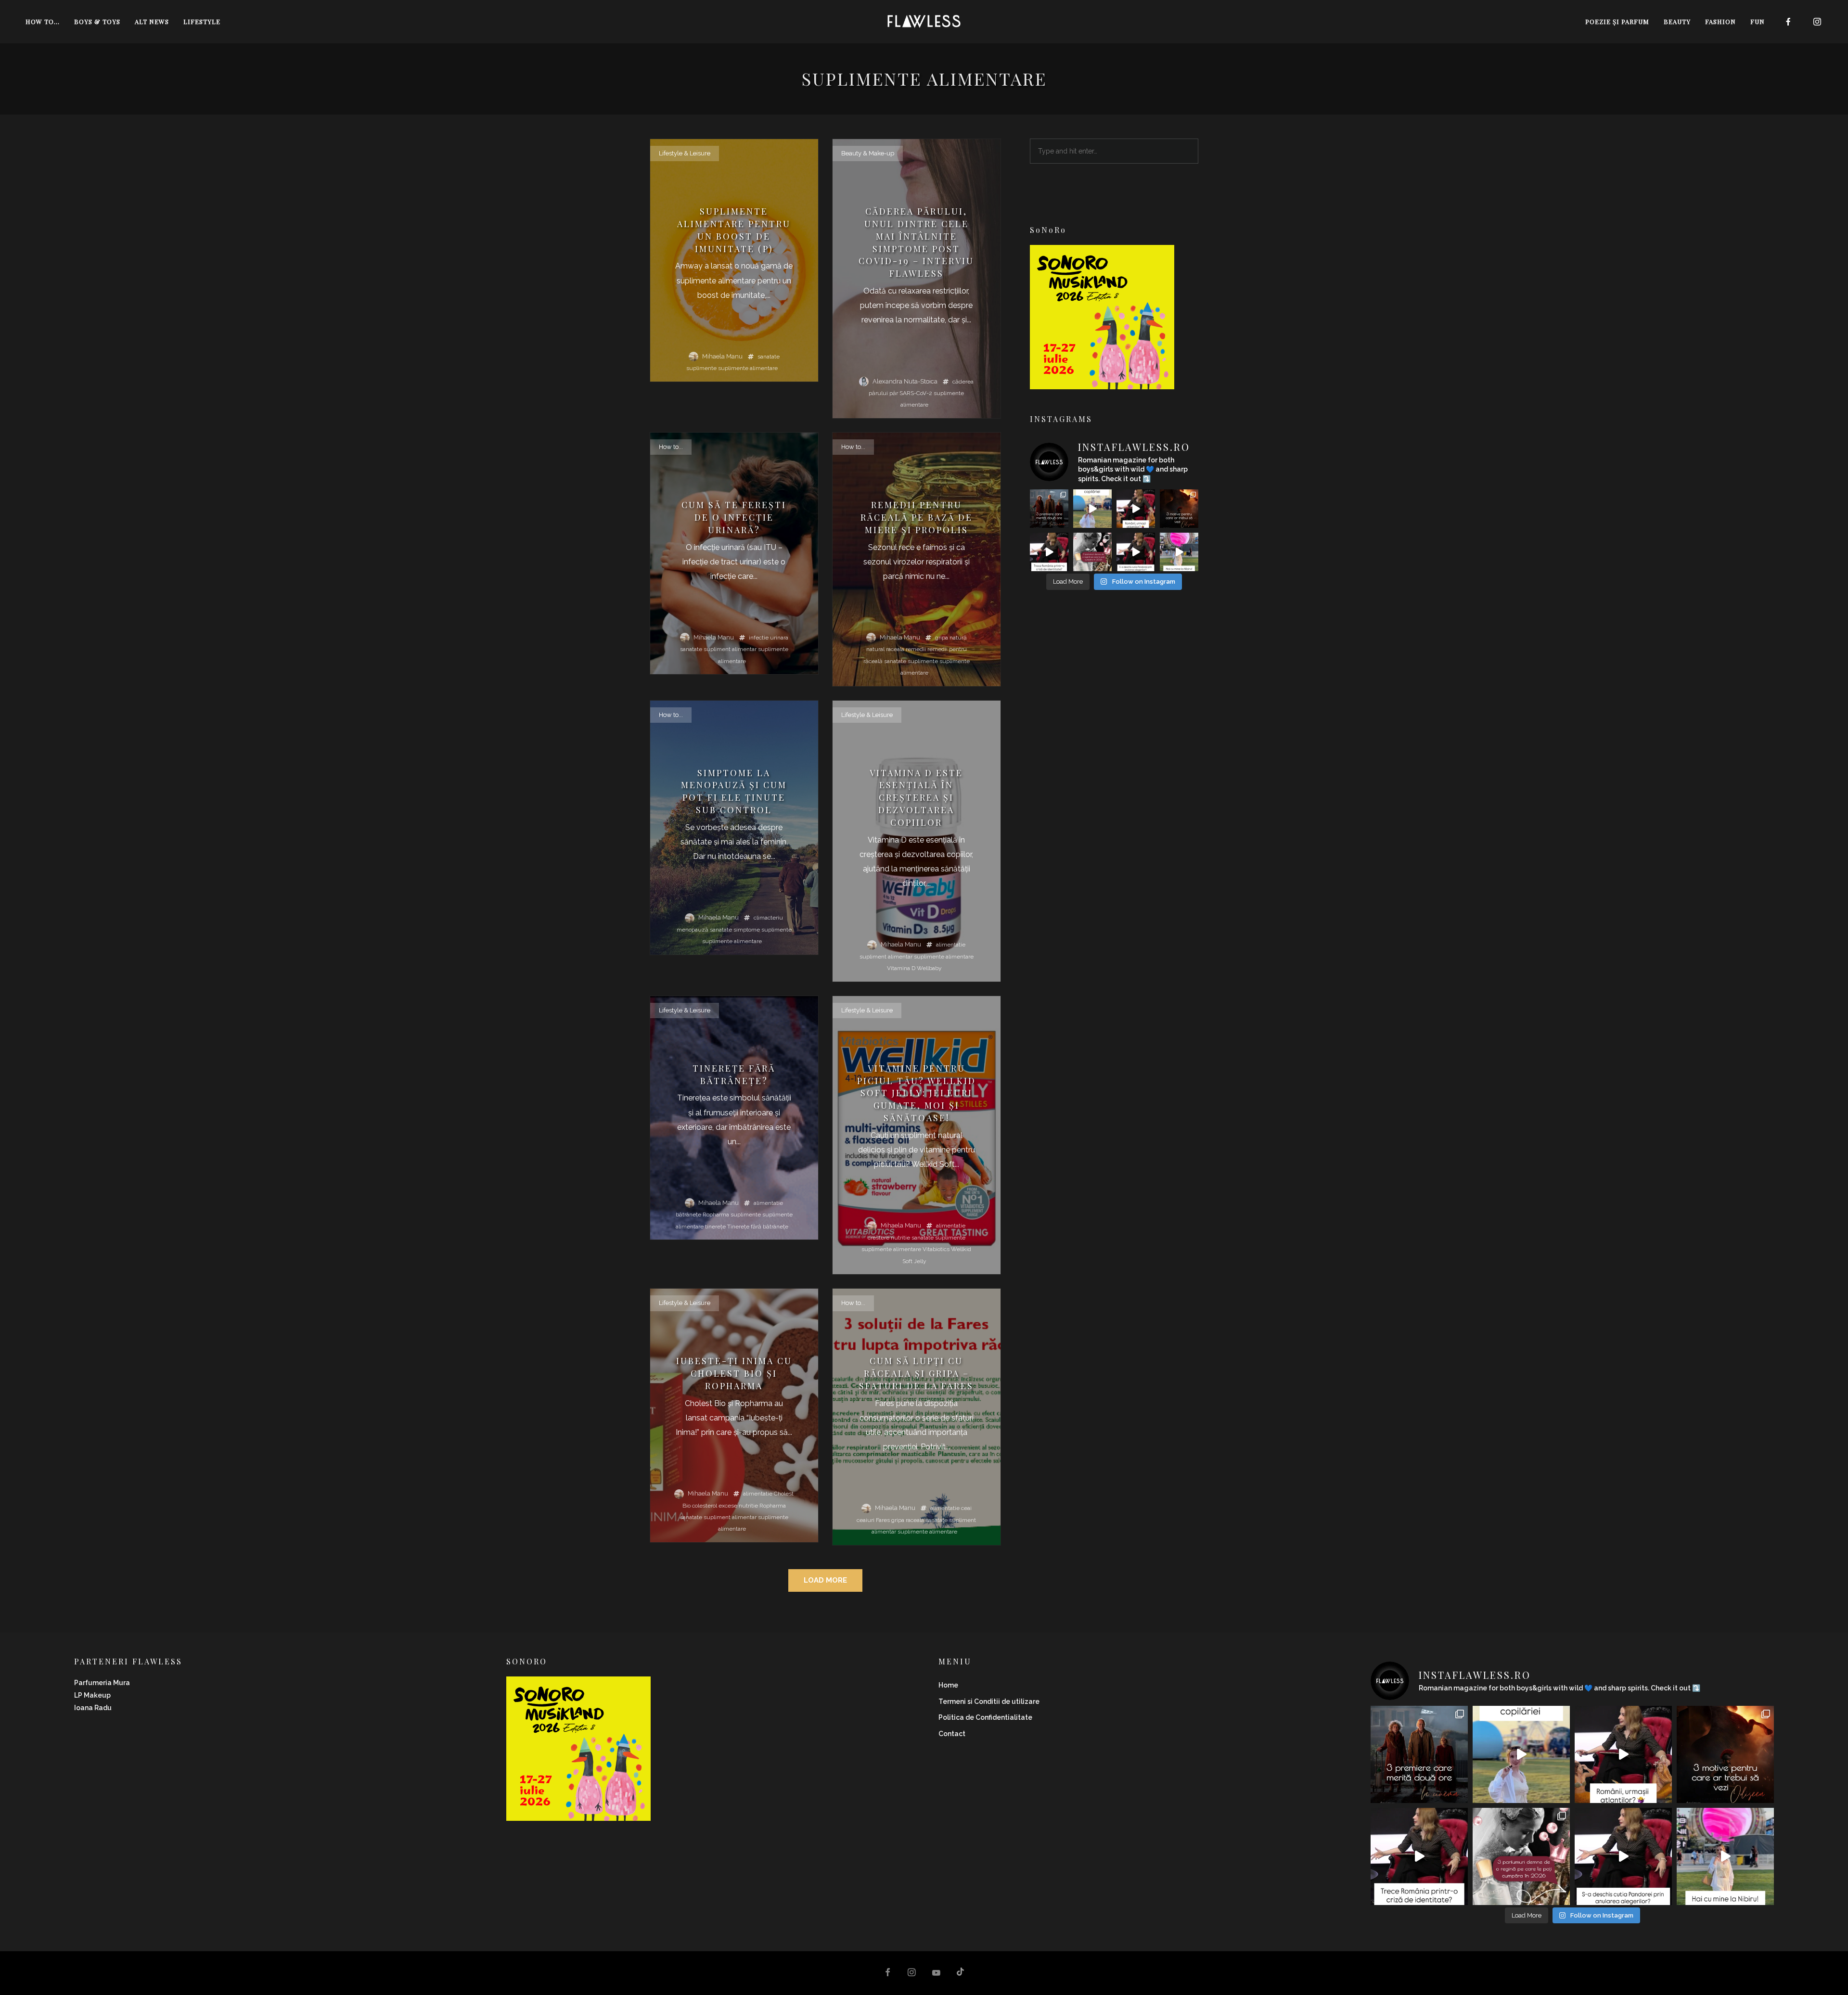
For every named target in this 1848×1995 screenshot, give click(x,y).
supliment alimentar (730, 649)
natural (875, 649)
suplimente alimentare (748, 368)
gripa (942, 638)
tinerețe (715, 1227)
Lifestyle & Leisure (685, 153)
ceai (966, 1508)
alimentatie (951, 945)
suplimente (701, 368)
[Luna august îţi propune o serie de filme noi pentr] (1049, 509)
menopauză (693, 930)
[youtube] (936, 1977)
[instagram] (1817, 22)
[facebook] (1788, 22)
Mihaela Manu (722, 356)
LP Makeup (92, 1695)
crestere (879, 1238)
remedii (916, 649)
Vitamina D (901, 968)
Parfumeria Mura (102, 1683)
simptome (747, 930)
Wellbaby (929, 968)
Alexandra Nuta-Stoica (905, 381)
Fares (883, 1520)
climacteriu (768, 918)
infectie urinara (769, 638)
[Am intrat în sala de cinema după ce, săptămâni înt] (1179, 509)
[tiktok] (961, 1973)
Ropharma (716, 1215)
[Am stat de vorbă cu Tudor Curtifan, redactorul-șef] (1136, 509)
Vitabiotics (936, 1249)
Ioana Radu (93, 1708)
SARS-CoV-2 (916, 393)
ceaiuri (866, 1520)
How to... (671, 447)
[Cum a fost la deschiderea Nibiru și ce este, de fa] (1179, 552)
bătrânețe (688, 1215)
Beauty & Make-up (868, 153)
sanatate (769, 357)
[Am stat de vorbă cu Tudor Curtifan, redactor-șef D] (1136, 552)
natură (958, 638)
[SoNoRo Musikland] (1102, 383)
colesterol (705, 1506)
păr (894, 393)
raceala (895, 649)
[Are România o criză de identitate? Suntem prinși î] (1049, 552)
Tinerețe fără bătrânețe (758, 1227)
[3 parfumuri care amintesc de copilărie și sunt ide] (1092, 509)
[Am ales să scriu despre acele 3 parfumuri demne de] (1092, 552)
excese (728, 1506)
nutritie (900, 1238)
